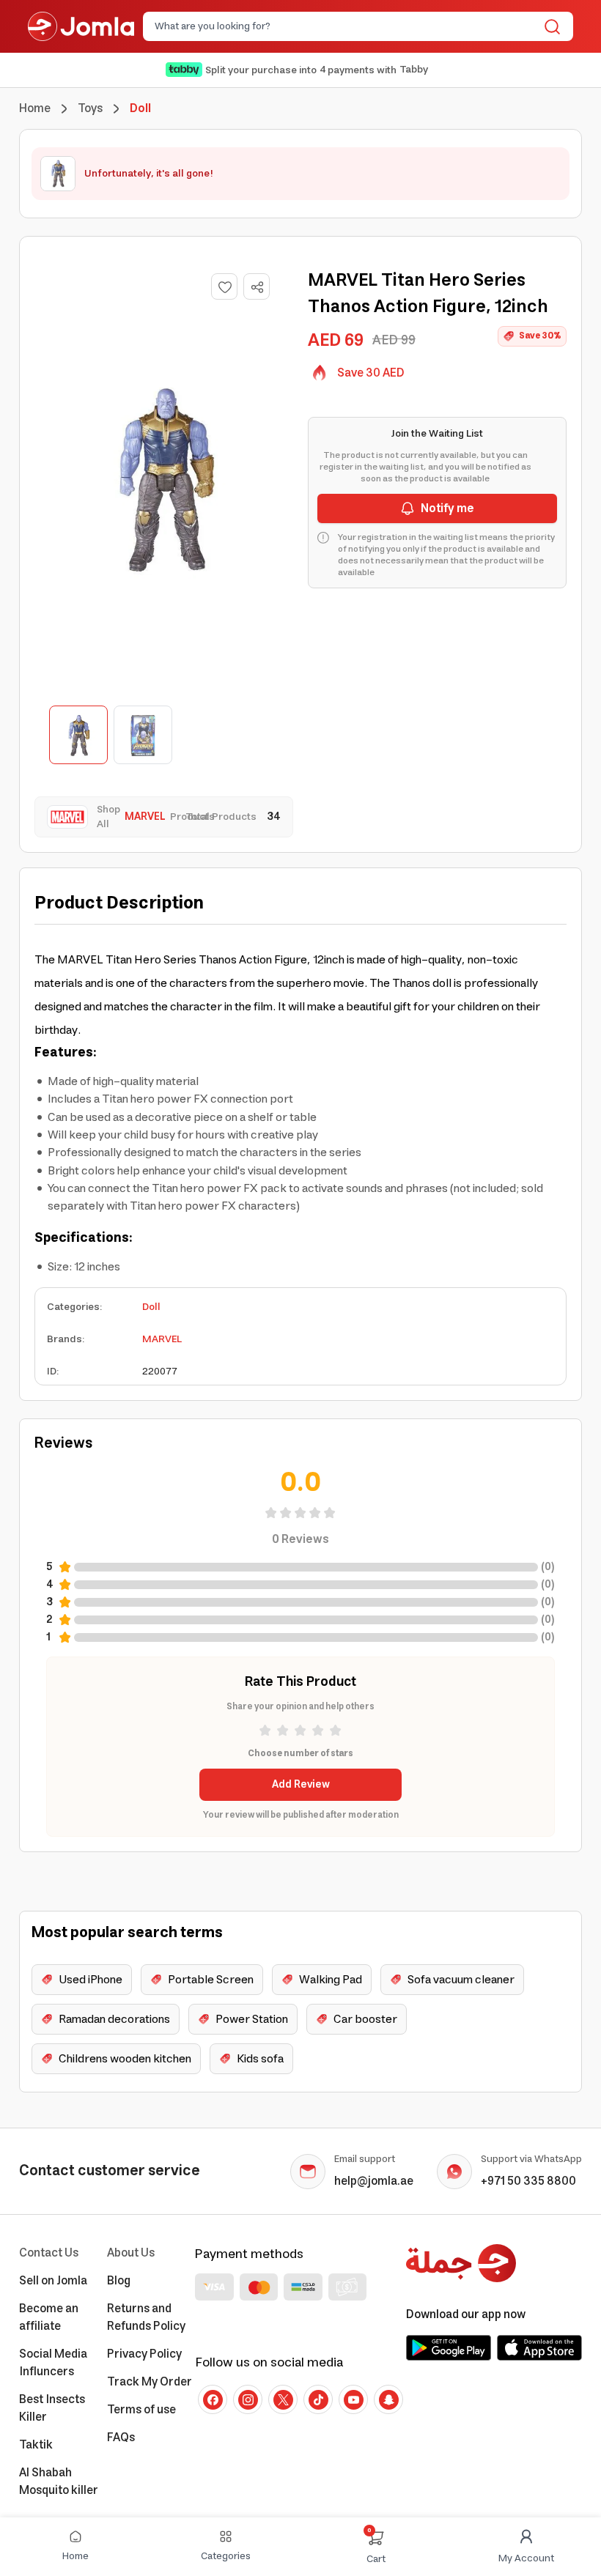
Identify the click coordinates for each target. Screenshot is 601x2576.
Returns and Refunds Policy (146, 2317)
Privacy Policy (144, 2354)
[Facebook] (213, 2399)
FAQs (121, 2438)
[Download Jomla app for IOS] (539, 2347)
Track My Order (150, 2382)
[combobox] (346, 26)
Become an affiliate (49, 2317)
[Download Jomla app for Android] (449, 2347)
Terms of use (141, 2410)
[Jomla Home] (81, 26)
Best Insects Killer (52, 2408)
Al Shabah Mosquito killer (59, 2481)
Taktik (36, 2445)
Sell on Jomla (53, 2281)
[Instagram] (248, 2399)
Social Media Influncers (53, 2363)
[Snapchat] (388, 2399)
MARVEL (162, 1339)
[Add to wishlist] (224, 286)
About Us (131, 2253)
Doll (151, 1307)
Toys (90, 108)
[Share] (257, 287)
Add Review (301, 1785)
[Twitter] (283, 2399)
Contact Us (49, 2253)
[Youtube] (353, 2399)
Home (35, 108)
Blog (119, 2281)
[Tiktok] (318, 2399)
